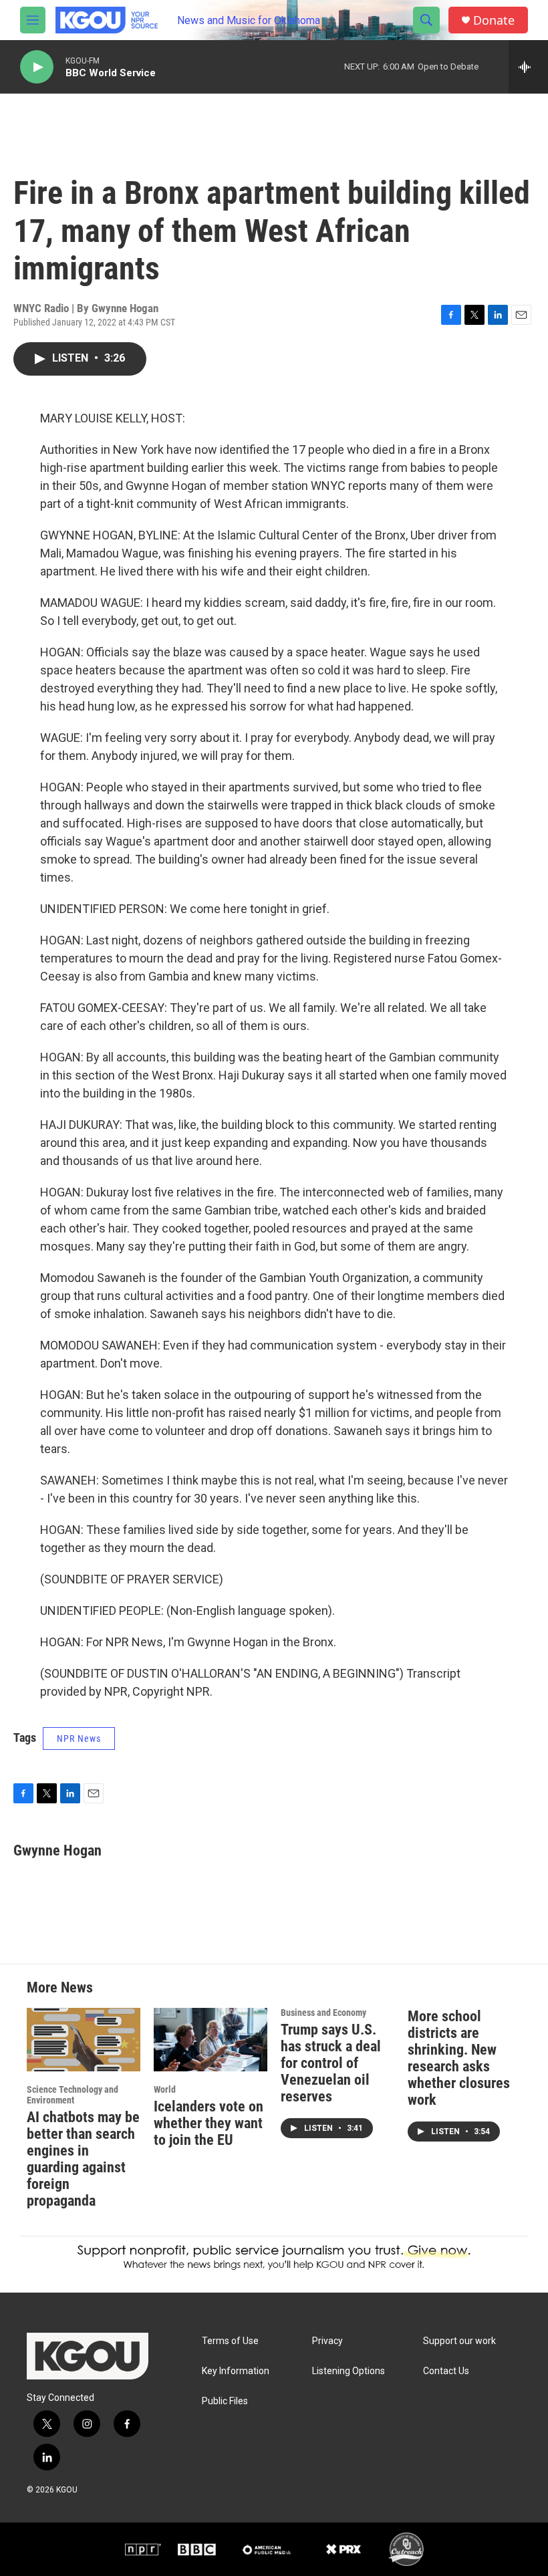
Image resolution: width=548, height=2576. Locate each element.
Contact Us (446, 2371)
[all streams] (528, 67)
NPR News (79, 1738)
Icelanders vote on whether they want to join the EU (209, 2123)
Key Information (236, 2371)
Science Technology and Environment (73, 2095)
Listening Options (349, 2371)
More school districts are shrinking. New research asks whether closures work (459, 2058)
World (165, 2089)
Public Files (225, 2401)
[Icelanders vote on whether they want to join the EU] (211, 2040)
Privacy (327, 2341)
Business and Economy (323, 2013)
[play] (37, 67)
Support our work (459, 2341)
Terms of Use (230, 2341)
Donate (494, 20)
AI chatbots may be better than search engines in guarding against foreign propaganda (83, 2159)
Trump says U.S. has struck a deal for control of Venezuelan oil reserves (331, 2063)
